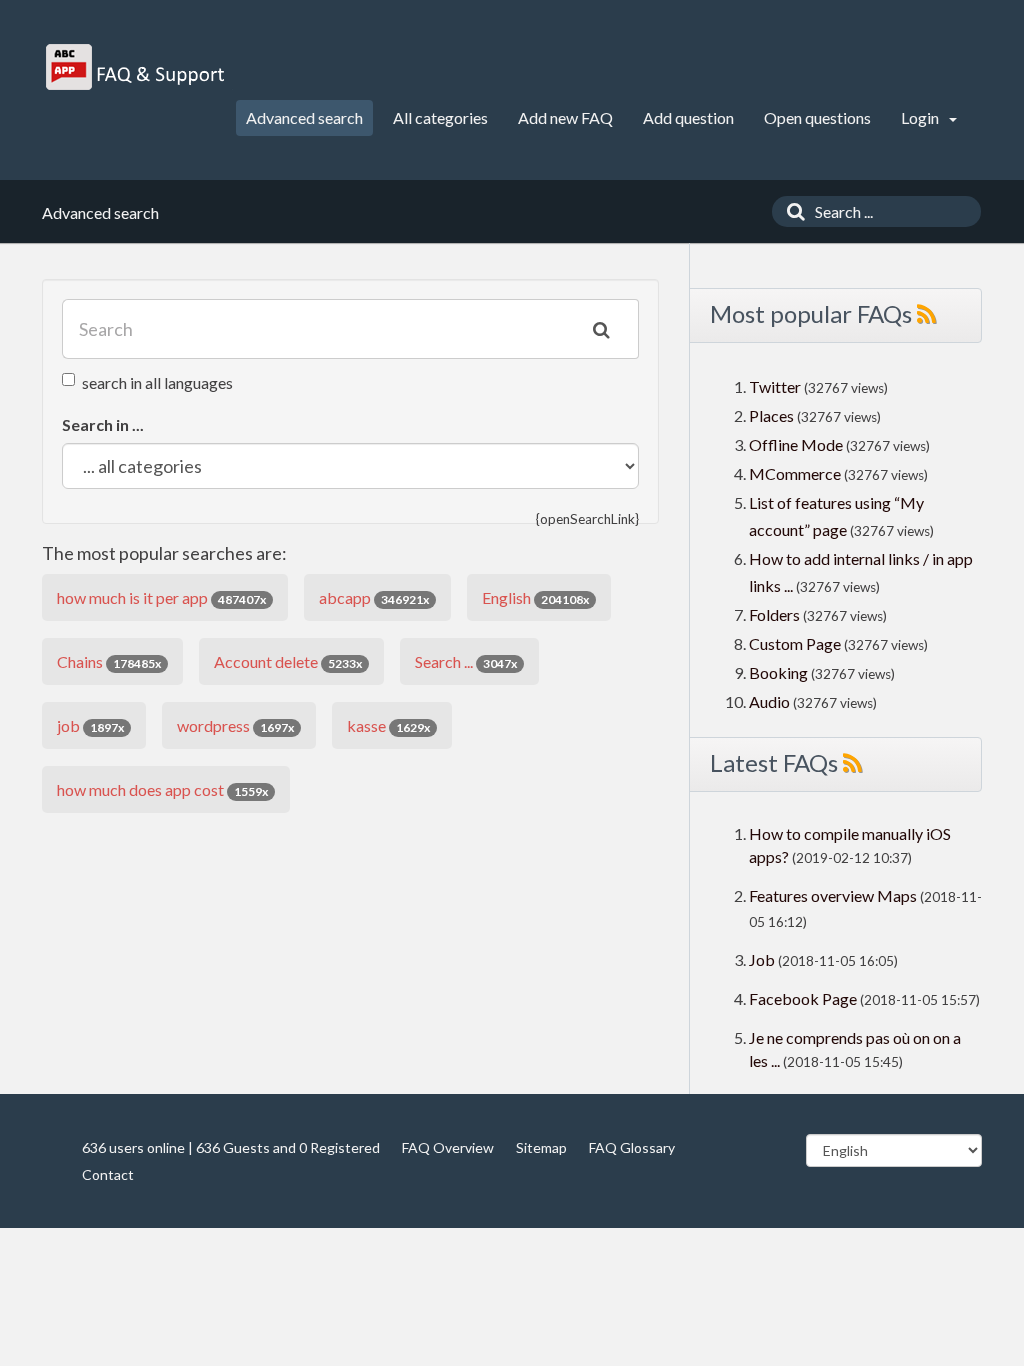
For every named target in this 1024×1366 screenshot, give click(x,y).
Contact (108, 1174)
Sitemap (541, 1147)
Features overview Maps (833, 895)
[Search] (791, 211)
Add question (688, 117)
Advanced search (304, 117)
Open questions (817, 117)
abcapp (374, 597)
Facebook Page (803, 998)
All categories (440, 117)
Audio (769, 701)
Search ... (466, 661)
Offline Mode (797, 444)
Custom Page (796, 643)
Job (762, 959)
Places (771, 415)
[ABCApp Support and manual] (137, 67)
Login (921, 117)
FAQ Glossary (632, 1147)
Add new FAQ (565, 117)
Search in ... (103, 424)
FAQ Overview (448, 1147)
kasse (388, 725)
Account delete (288, 661)
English (535, 597)
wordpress (235, 725)
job (90, 725)
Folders (774, 614)
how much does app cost (162, 789)
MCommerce (796, 473)
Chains (109, 661)
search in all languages (157, 382)
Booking (780, 672)
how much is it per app (161, 597)
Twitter (775, 386)
